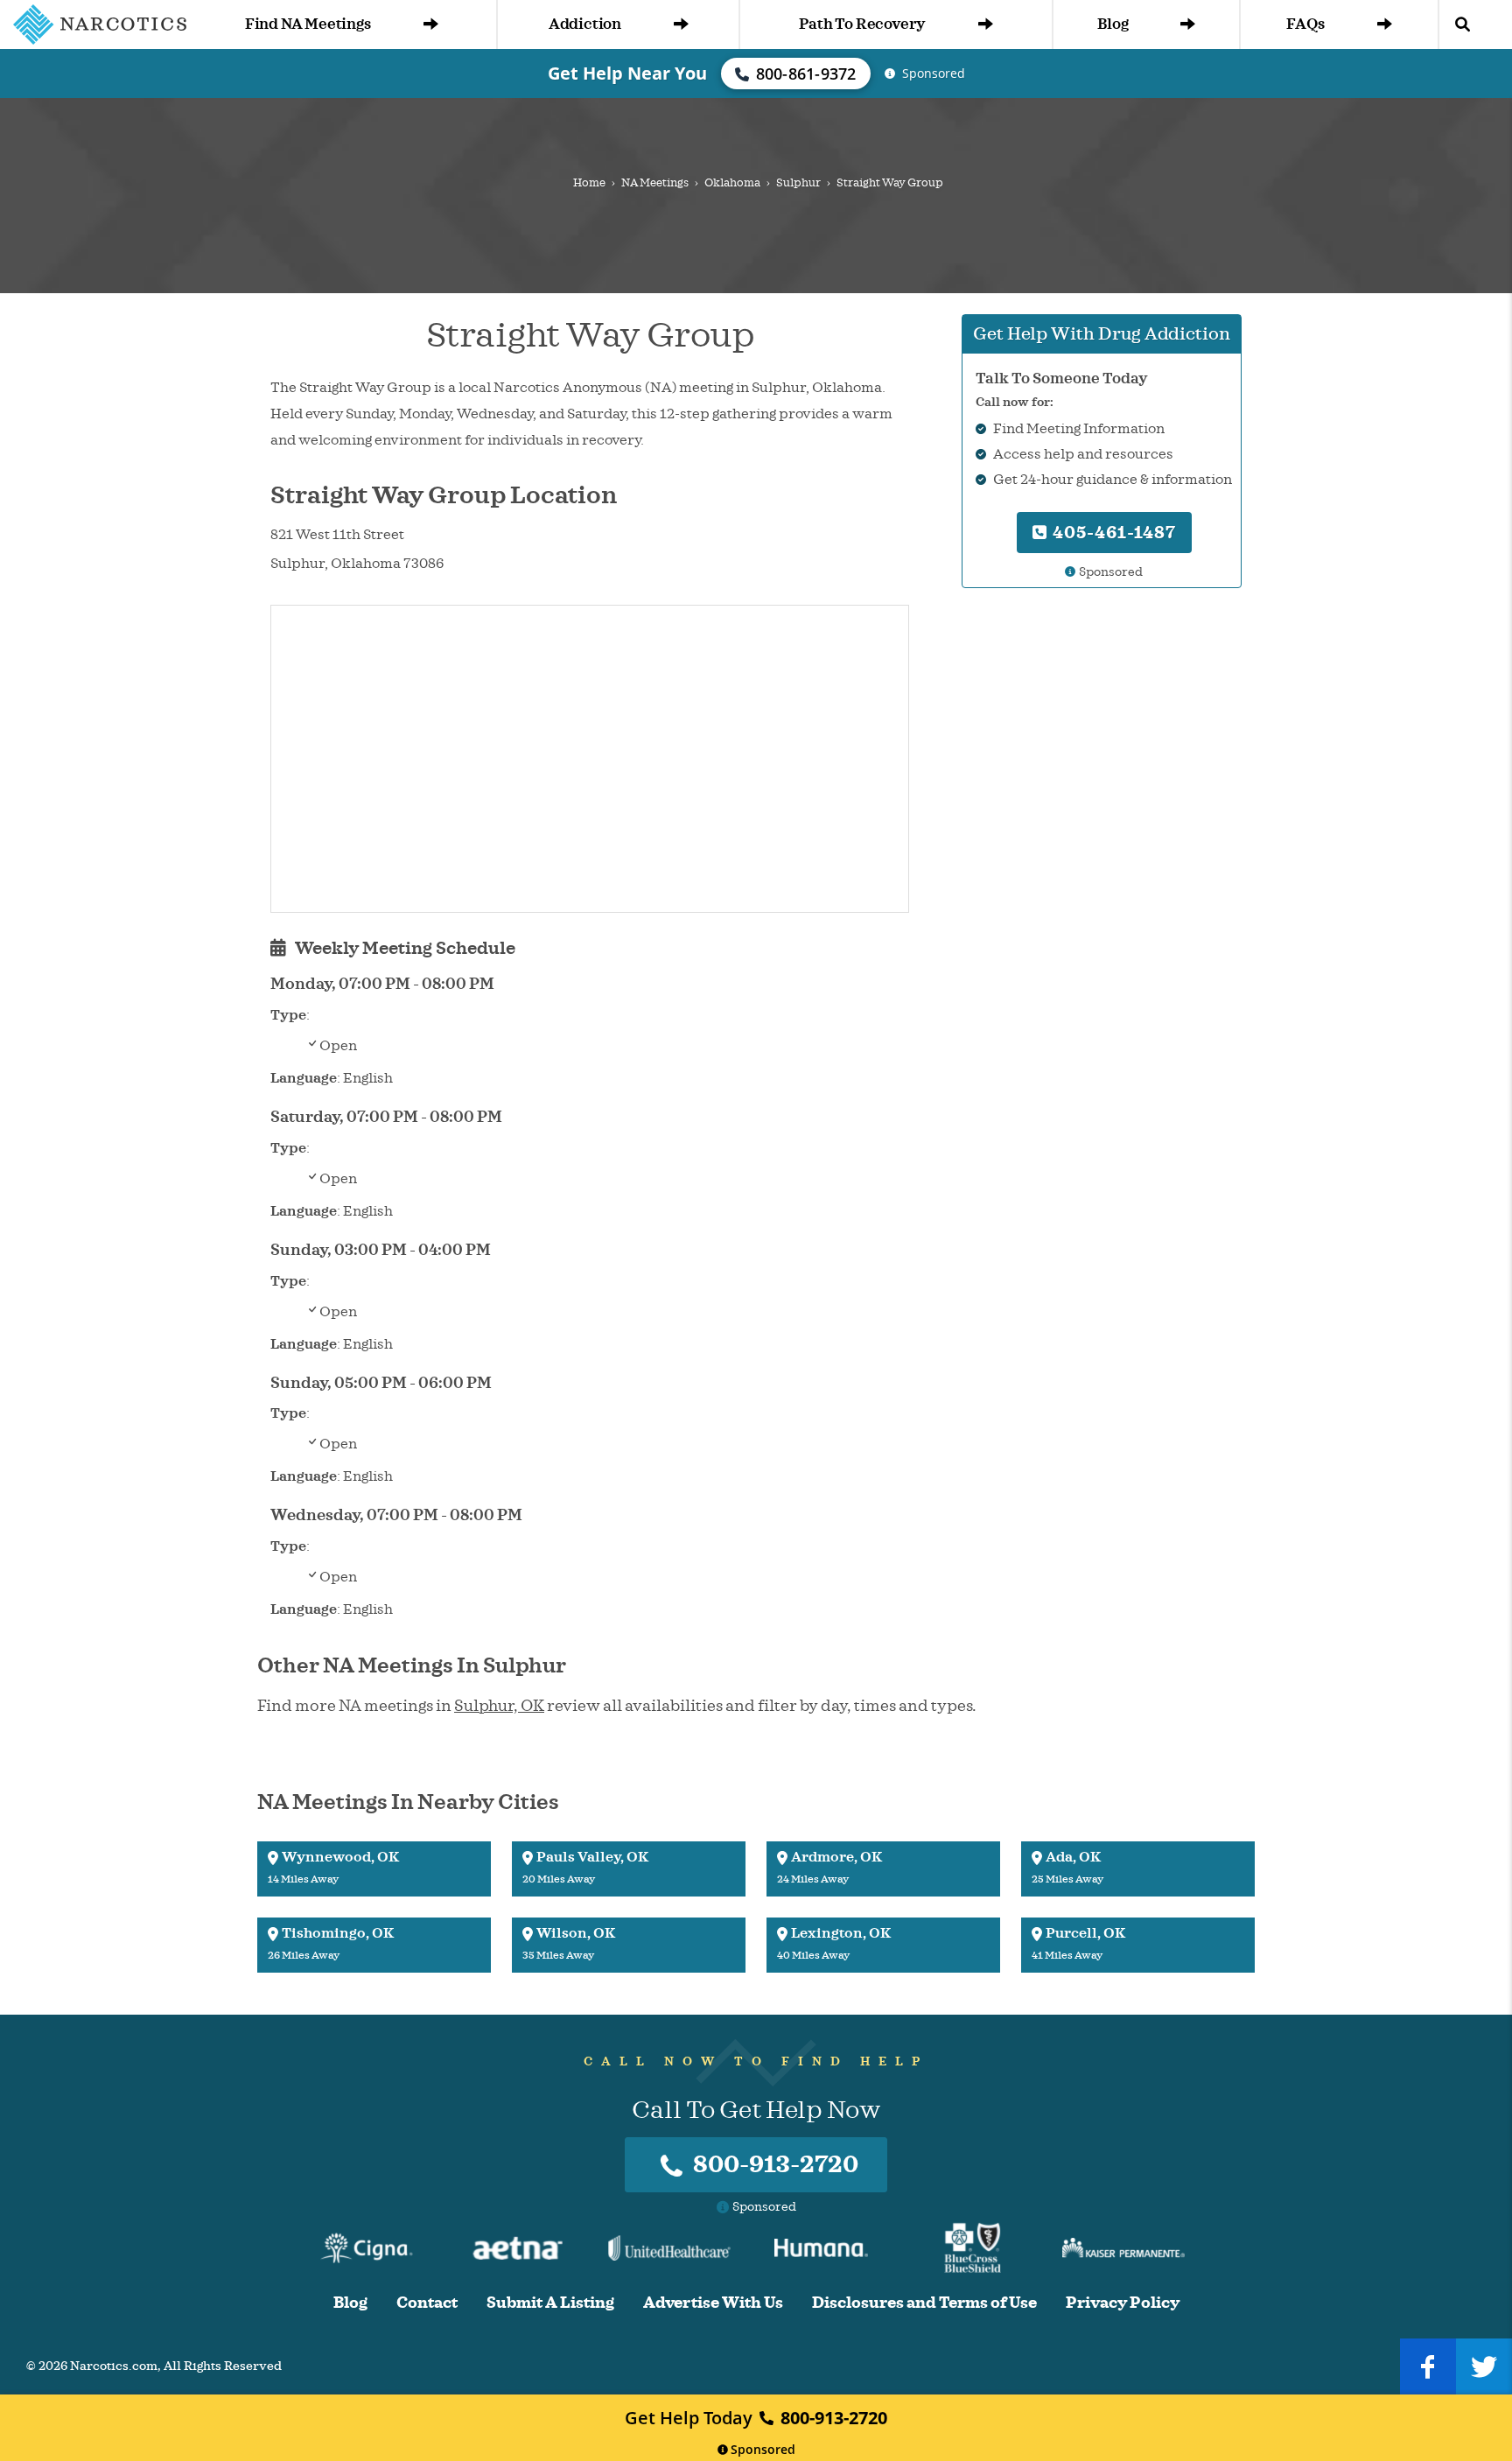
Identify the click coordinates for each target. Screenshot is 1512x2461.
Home (589, 183)
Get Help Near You (627, 73)
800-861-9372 (806, 74)
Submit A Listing (550, 2303)
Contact (427, 2303)
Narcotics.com (114, 2366)
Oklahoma (732, 183)
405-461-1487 (1112, 533)
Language (304, 1078)
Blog (1113, 24)
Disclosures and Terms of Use (924, 2303)
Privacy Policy (1123, 2303)
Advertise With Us (713, 2303)
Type (288, 1015)
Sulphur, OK (499, 1706)
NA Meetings (655, 183)
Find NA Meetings (308, 24)
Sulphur (798, 183)
